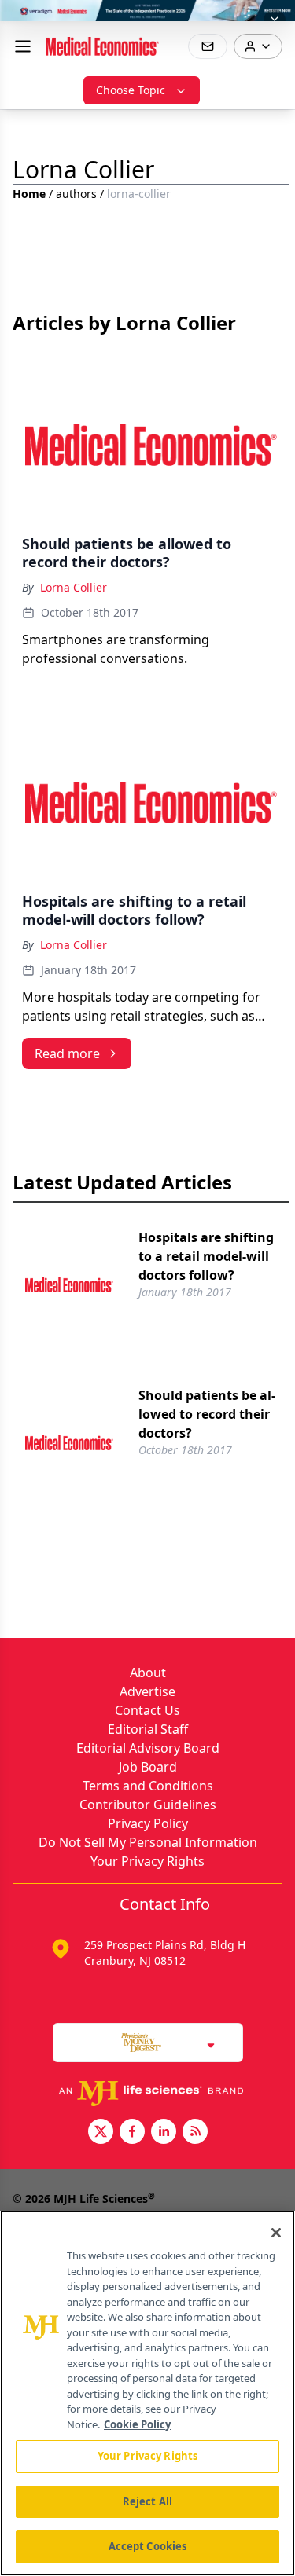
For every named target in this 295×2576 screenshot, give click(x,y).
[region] (147, 2393)
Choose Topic (131, 90)
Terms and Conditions (148, 1786)
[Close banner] (275, 20)
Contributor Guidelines (148, 1805)
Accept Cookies (148, 2546)
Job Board (148, 1767)
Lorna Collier (74, 587)
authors (76, 194)
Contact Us (147, 1710)
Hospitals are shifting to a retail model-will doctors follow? (206, 1256)
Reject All (147, 2501)
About (148, 1673)
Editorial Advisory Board (148, 1748)
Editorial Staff (148, 1729)
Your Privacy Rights (147, 1861)
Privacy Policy (148, 1823)
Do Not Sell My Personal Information (148, 1842)
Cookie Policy (137, 2424)
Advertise (147, 1691)
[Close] (276, 2233)
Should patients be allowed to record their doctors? (207, 1414)
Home (29, 194)
